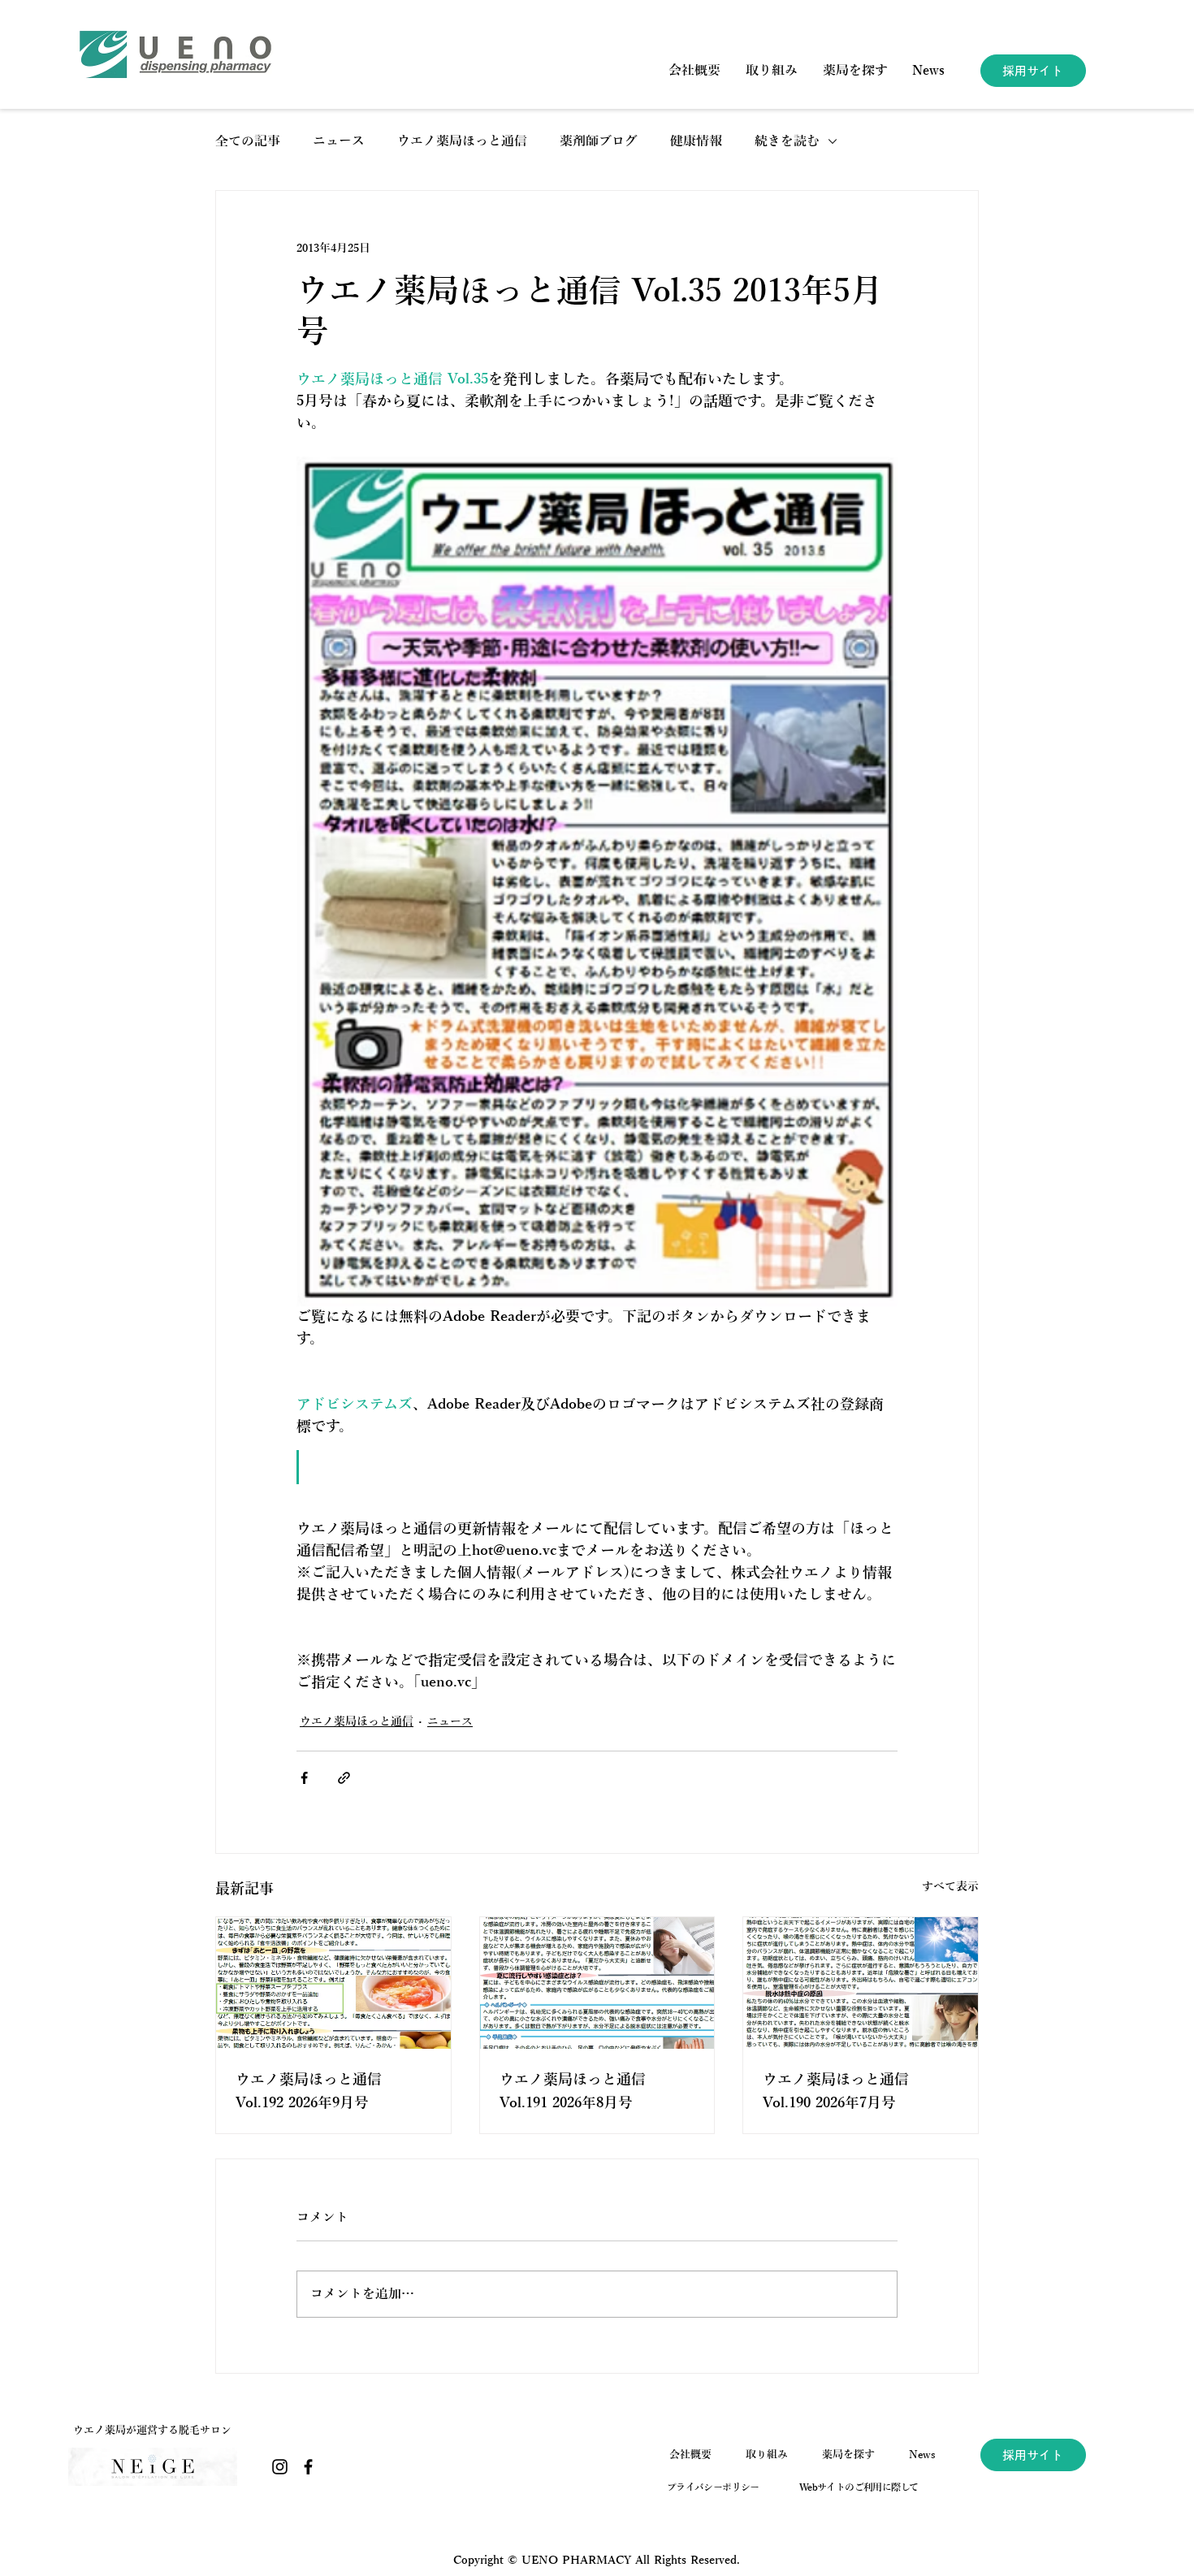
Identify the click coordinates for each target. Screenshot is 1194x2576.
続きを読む (787, 141)
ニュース (339, 141)
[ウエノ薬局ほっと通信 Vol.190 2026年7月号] (861, 1983)
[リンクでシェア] (344, 1778)
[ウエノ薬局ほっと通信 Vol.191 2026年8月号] (597, 1983)
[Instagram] (280, 2467)
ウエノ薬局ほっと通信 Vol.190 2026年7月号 (836, 2091)
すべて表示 (950, 1887)
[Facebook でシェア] (304, 1778)
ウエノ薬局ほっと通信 (462, 141)
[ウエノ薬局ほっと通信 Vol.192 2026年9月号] (333, 1983)
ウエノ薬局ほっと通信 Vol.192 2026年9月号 (309, 2091)
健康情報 (696, 141)
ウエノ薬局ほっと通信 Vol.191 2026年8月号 (573, 2091)
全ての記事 (248, 141)
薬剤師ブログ (599, 141)
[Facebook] (308, 2467)
